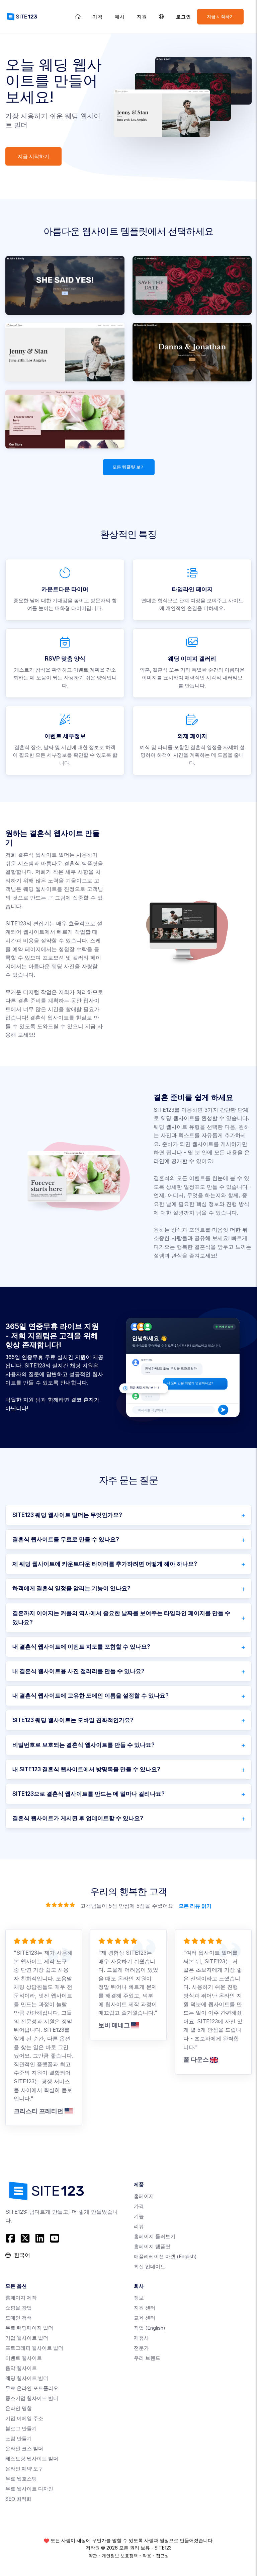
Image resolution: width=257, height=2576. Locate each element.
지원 (142, 17)
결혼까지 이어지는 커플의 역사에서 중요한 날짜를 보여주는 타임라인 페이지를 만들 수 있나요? (121, 1618)
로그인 (184, 17)
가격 (98, 17)
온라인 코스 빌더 (24, 2448)
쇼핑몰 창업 (19, 2308)
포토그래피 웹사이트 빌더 (34, 2348)
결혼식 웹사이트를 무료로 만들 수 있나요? (66, 1539)
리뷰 (139, 2226)
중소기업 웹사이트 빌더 (32, 2398)
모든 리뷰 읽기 (195, 1906)
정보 (139, 2298)
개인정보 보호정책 (120, 2556)
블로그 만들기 (21, 2428)
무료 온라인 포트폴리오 (32, 2388)
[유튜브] (55, 2238)
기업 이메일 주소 (24, 2418)
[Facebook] (11, 2238)
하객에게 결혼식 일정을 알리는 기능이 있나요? (71, 1588)
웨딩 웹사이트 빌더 (27, 2378)
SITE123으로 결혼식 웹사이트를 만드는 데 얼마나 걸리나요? (89, 1794)
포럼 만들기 (19, 2438)
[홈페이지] (78, 17)
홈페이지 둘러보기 (155, 2236)
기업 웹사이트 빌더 (27, 2338)
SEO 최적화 (18, 2499)
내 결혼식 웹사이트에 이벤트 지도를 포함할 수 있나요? (81, 1647)
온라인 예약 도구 (24, 2469)
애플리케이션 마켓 (165, 2256)
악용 (147, 2556)
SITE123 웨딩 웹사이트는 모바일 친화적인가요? (73, 1720)
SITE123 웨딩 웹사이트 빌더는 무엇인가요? (67, 1515)
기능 (139, 2216)
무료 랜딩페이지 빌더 (29, 2328)
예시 (120, 17)
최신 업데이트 (150, 2266)
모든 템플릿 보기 (129, 467)
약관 (93, 2556)
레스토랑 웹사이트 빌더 (32, 2459)
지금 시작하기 (220, 17)
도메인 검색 (19, 2318)
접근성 (162, 2556)
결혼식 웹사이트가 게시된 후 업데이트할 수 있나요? (78, 1818)
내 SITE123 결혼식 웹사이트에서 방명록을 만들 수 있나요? (86, 1769)
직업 (150, 2328)
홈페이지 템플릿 (152, 2246)
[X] (25, 2238)
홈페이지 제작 (21, 2298)
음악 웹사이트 (21, 2368)
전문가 (141, 2348)
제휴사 (141, 2338)
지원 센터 (145, 2308)
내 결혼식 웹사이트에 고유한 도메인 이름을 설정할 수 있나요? (91, 1696)
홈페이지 (144, 2196)
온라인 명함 (19, 2408)
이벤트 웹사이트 (24, 2358)
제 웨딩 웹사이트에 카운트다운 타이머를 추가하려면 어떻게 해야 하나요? (105, 1564)
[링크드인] (40, 2238)
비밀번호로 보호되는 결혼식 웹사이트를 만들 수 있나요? (83, 1745)
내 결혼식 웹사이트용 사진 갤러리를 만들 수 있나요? (78, 1671)
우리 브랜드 (147, 2358)
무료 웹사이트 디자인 (29, 2489)
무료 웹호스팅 (21, 2479)
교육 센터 (145, 2318)
